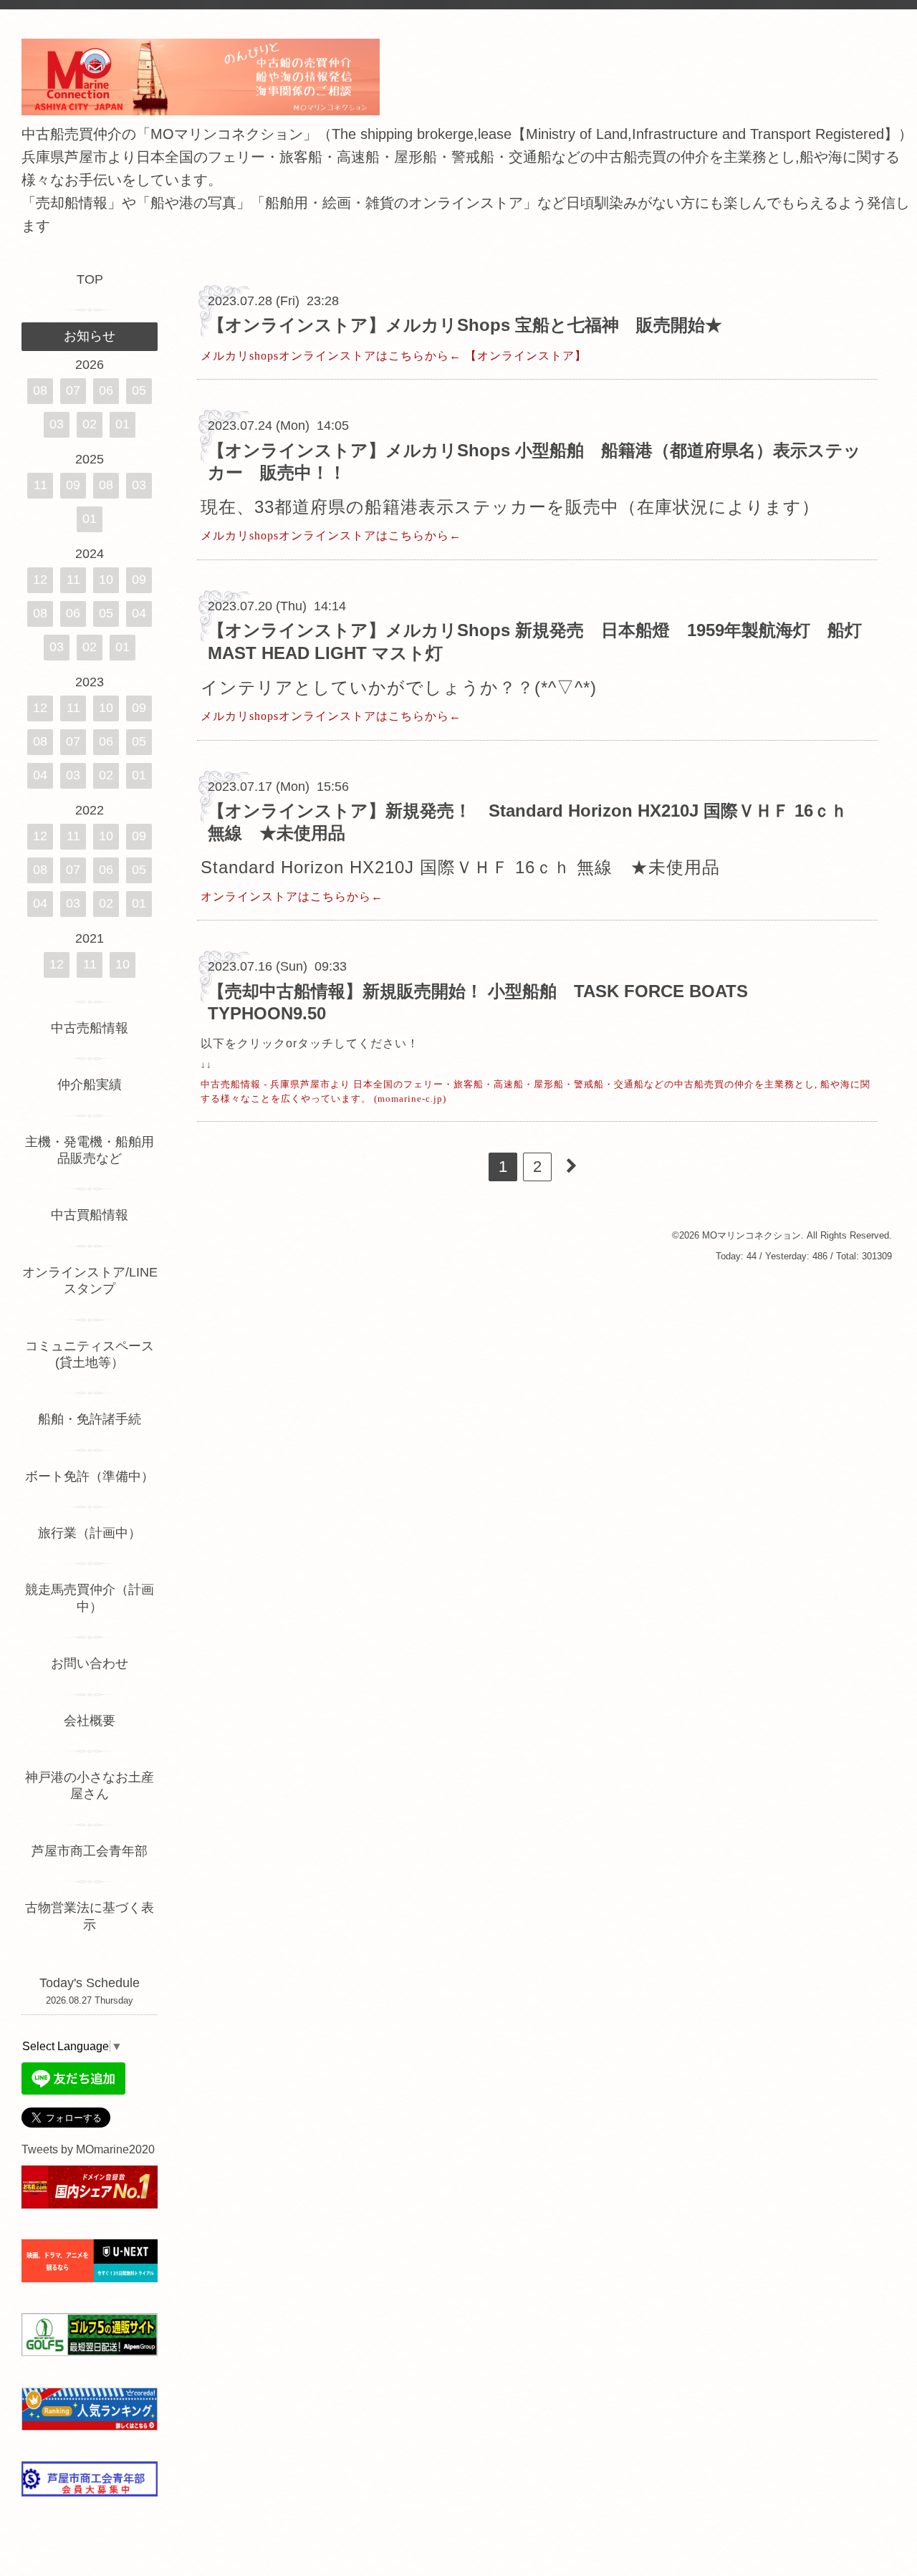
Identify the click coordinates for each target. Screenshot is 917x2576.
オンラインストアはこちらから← (292, 897)
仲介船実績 (96, 1085)
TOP (90, 279)
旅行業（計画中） (90, 1533)
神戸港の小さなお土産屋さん (90, 1786)
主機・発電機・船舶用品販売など (90, 1150)
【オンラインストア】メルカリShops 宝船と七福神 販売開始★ (465, 325)
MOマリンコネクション (752, 1235)
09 (73, 485)
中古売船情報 (90, 1028)
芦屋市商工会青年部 (90, 1851)
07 (73, 390)
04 (139, 613)
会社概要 (90, 1721)
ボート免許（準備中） (90, 1476)
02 (90, 424)
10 (106, 580)
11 (40, 485)
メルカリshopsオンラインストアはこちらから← (331, 356)
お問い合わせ (90, 1663)
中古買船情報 (90, 1215)
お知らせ (90, 336)
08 (40, 390)
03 (57, 424)
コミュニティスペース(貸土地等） (90, 1354)
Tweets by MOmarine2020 (88, 2149)
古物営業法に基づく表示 (90, 1916)
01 (123, 424)
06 (106, 390)
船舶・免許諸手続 (90, 1419)
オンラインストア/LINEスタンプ (90, 1280)
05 (139, 390)
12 (40, 580)
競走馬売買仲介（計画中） (90, 1598)
